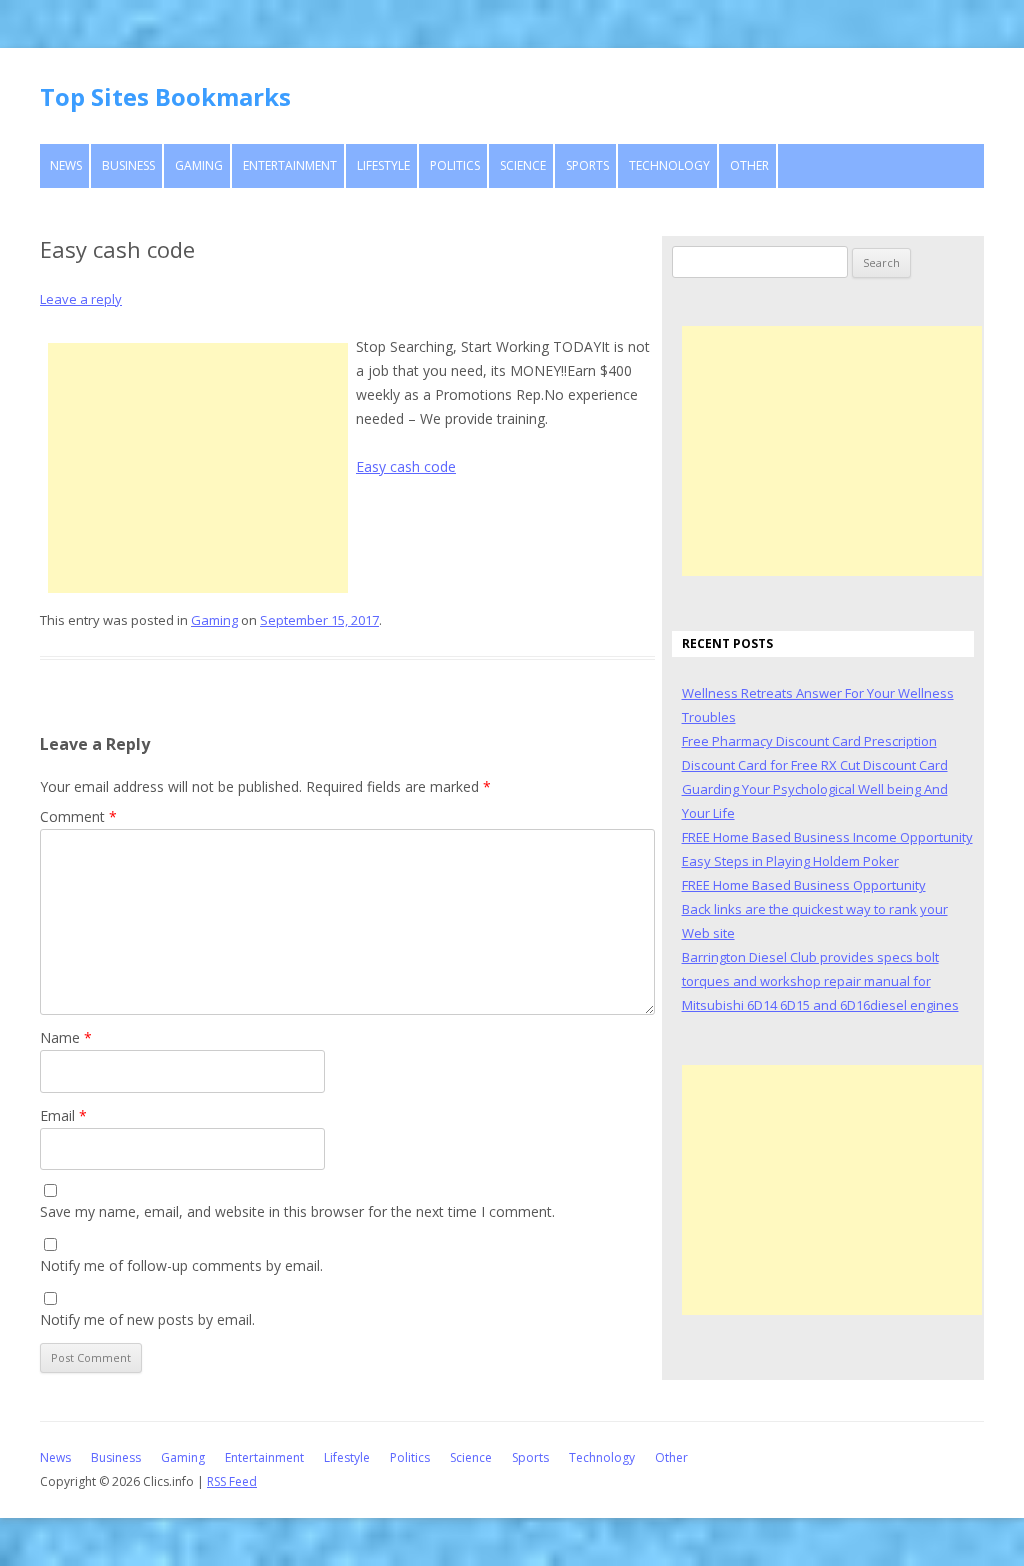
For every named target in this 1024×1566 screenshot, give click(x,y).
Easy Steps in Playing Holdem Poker (790, 861)
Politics (455, 165)
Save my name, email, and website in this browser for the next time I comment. (297, 1211)
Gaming (199, 165)
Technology (669, 165)
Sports (587, 165)
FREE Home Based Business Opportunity (804, 885)
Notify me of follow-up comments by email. (181, 1265)
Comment (78, 816)
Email (63, 1115)
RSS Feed (232, 1481)
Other (749, 165)
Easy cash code (406, 466)
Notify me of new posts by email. (147, 1319)
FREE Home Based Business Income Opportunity (827, 837)
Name (66, 1037)
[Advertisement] (198, 468)
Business (128, 165)
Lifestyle (383, 165)
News (66, 165)
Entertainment (290, 165)
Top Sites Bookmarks (165, 96)
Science (523, 165)
